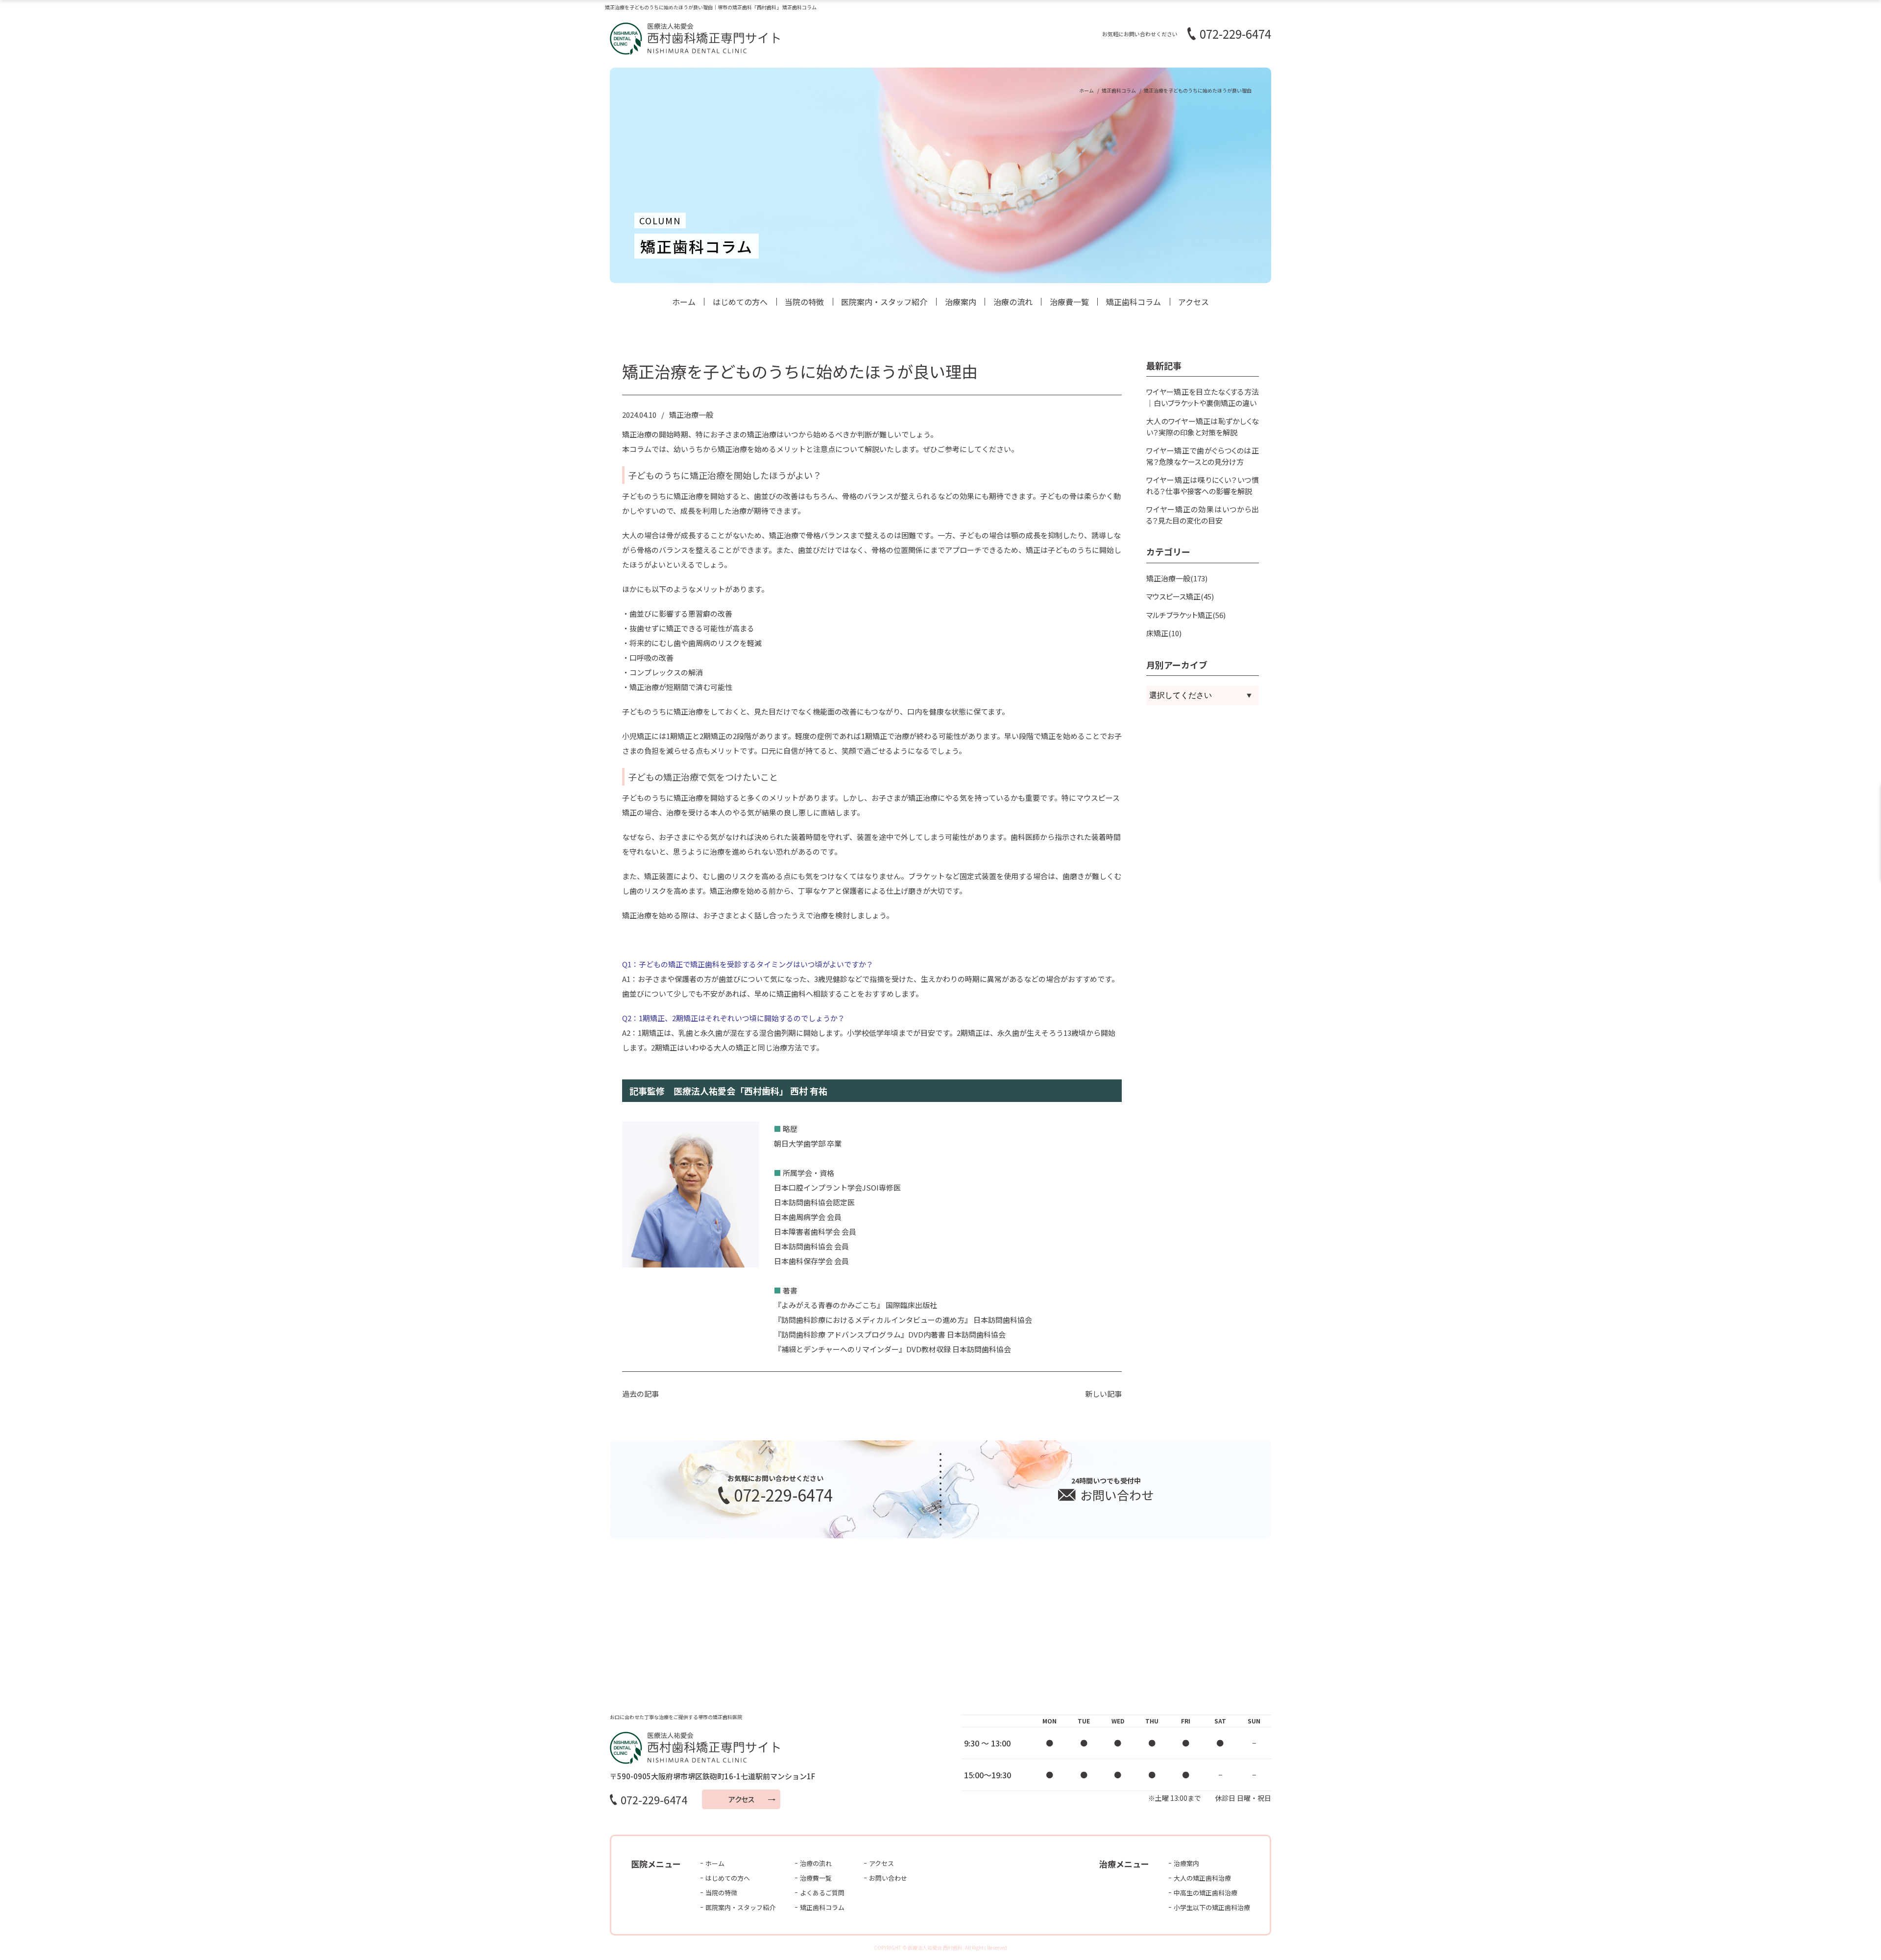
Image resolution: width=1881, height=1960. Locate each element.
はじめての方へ (740, 302)
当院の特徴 (804, 302)
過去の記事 (640, 1394)
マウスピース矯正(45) (1180, 596)
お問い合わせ (888, 1878)
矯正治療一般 (691, 415)
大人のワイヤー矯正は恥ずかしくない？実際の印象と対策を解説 (1203, 427)
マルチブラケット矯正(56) (1186, 615)
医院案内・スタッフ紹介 (884, 302)
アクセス (1194, 302)
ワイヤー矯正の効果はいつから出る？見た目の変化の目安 (1203, 515)
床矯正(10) (1164, 633)
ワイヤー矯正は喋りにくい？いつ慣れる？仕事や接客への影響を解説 (1203, 485)
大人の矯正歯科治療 (1202, 1878)
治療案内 (961, 302)
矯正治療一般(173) (1177, 578)
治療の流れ (1013, 302)
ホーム (684, 302)
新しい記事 (1103, 1394)
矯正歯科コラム (1133, 302)
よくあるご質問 (822, 1893)
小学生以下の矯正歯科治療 (1212, 1907)
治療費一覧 (1069, 302)
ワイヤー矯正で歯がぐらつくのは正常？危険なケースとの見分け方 (1203, 456)
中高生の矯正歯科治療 (1206, 1893)
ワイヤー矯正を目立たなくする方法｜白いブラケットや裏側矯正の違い (1203, 397)
